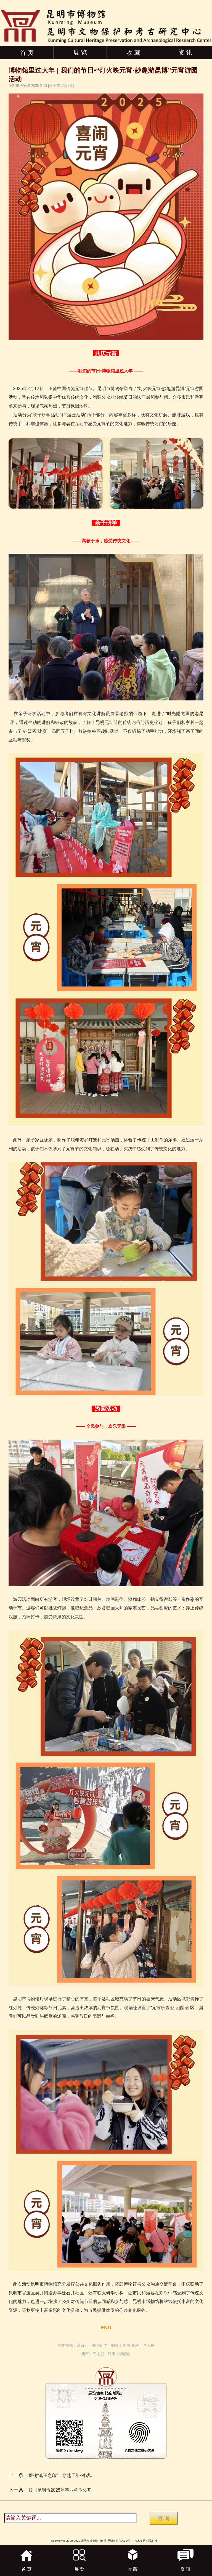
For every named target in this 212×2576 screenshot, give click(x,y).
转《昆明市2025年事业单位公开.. (61, 2490)
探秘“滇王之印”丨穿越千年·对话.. (60, 2475)
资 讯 (185, 52)
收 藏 (133, 53)
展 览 (80, 52)
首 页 (27, 53)
